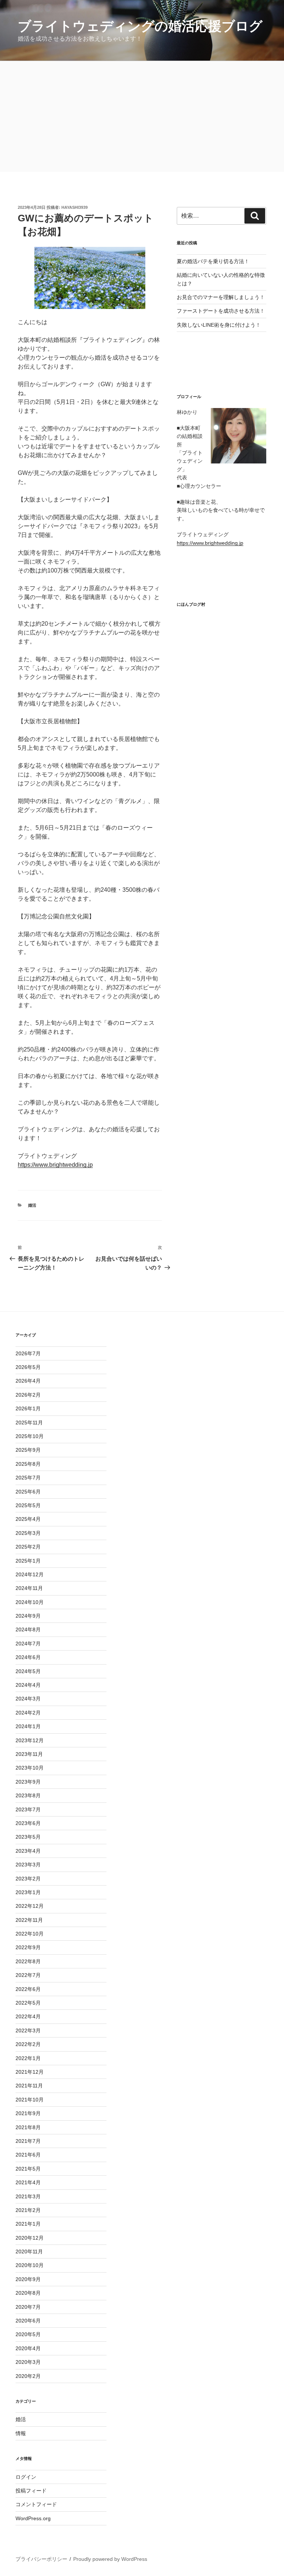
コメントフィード (36, 2504)
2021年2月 (28, 2210)
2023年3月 (28, 1865)
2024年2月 (28, 1713)
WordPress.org (33, 2518)
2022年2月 (28, 2044)
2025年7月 (28, 1478)
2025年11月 (29, 1423)
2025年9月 (28, 1450)
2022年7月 (28, 1975)
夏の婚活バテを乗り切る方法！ (213, 261)
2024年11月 (29, 1588)
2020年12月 (30, 2238)
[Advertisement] (142, 116)
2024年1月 (28, 1726)
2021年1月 (28, 2224)
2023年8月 (28, 1795)
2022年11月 (29, 1920)
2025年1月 (28, 1561)
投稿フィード (31, 2491)
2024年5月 (28, 1671)
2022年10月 (30, 1934)
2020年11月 (29, 2252)
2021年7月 (28, 2141)
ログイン (26, 2477)
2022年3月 (28, 2030)
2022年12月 (30, 1906)
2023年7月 (28, 1809)
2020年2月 (28, 2376)
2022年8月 (28, 1961)
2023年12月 (30, 1740)
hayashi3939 (75, 207)
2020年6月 (28, 2321)
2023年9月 (28, 1782)
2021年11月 (29, 2086)
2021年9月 (28, 2113)
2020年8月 (28, 2293)
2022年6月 (28, 1989)
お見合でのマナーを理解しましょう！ (221, 297)
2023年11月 (29, 1754)
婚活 (32, 1205)
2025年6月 (28, 1492)
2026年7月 (28, 1353)
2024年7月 (28, 1644)
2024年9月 (28, 1616)
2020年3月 (28, 2362)
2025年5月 (28, 1505)
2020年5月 (28, 2334)
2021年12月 (30, 2072)
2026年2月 (28, 1395)
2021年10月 (30, 2100)
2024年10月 (30, 1602)
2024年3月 (28, 1699)
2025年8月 (28, 1464)
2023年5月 (28, 1837)
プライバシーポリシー (41, 2559)
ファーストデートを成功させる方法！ (221, 311)
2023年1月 (28, 1892)
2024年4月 (28, 1685)
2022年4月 (28, 2016)
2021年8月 (28, 2127)
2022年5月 (28, 2003)
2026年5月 (28, 1367)
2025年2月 (28, 1547)
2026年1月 (28, 1408)
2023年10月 (30, 1768)
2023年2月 (28, 1879)
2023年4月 (28, 1851)
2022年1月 (28, 2058)
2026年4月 (28, 1381)
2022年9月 (28, 1947)
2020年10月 (30, 2265)
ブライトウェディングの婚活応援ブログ (140, 26)
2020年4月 (28, 2348)
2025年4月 (28, 1519)
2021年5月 (28, 2169)
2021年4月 (28, 2182)
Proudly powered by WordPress (110, 2559)
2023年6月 (28, 1823)
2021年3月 (28, 2196)
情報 (21, 2433)
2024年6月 (28, 1657)
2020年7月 (28, 2307)
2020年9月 (28, 2279)
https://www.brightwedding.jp (55, 1165)
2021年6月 (28, 2155)
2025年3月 (28, 1533)
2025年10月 (30, 1436)
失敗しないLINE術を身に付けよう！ (219, 325)
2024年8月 (28, 1629)
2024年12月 (30, 1574)
